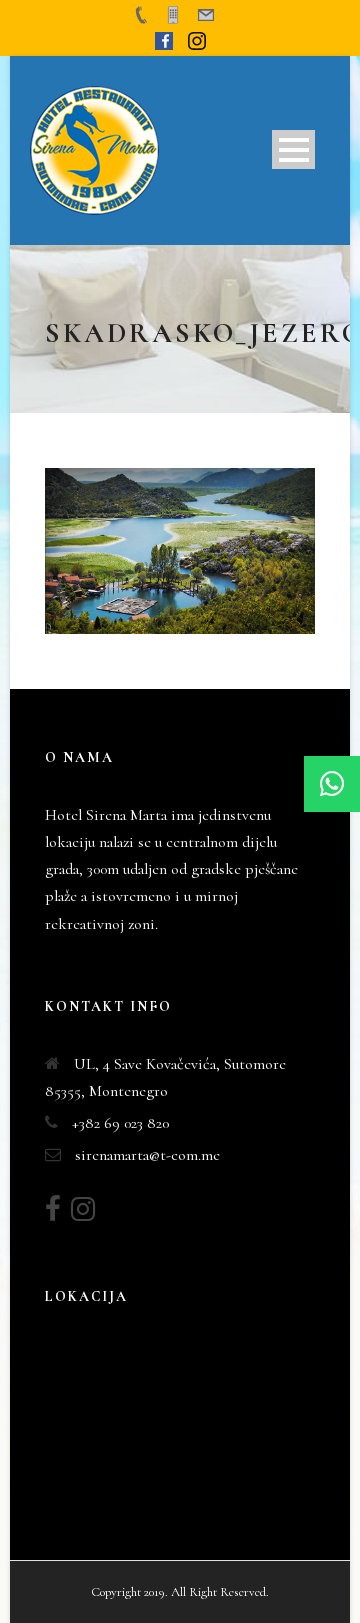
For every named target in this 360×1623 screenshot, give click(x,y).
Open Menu (293, 149)
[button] (332, 784)
